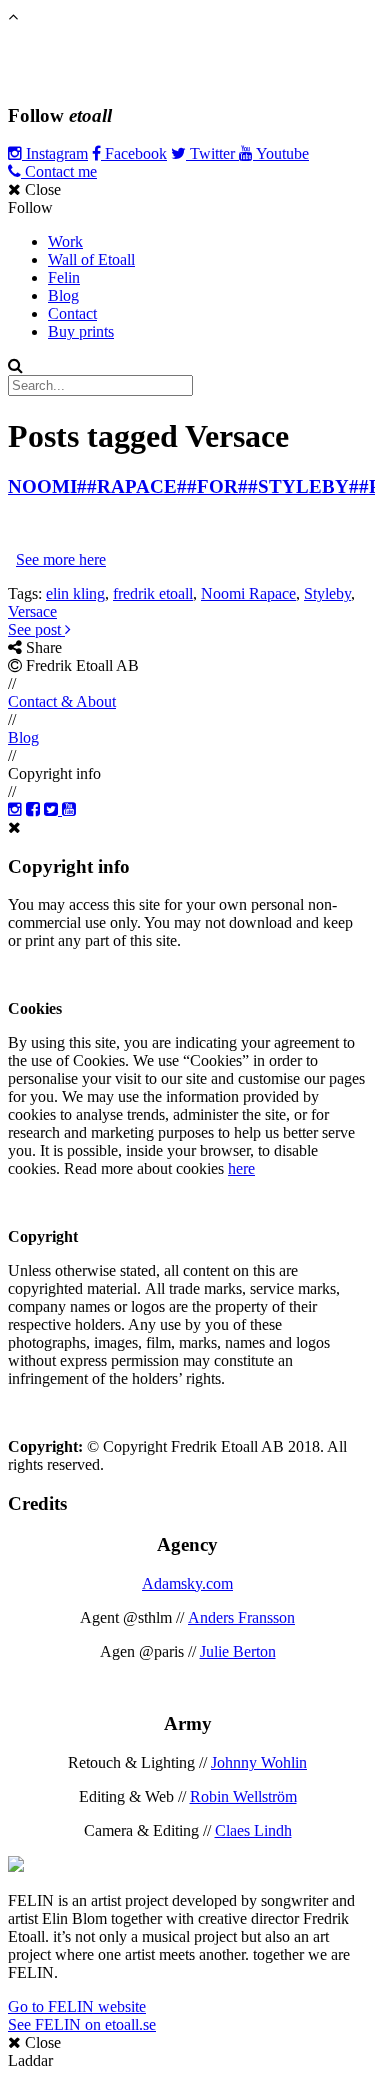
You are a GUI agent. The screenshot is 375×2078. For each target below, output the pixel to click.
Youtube (281, 153)
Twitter (212, 153)
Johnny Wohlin (259, 1762)
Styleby (327, 593)
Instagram (55, 153)
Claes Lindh (253, 1830)
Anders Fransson (241, 1617)
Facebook (134, 153)
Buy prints (81, 331)
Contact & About (62, 701)
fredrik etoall (153, 593)
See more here (61, 559)
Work (65, 241)
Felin (64, 277)
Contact (72, 313)
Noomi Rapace (248, 593)
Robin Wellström (243, 1796)
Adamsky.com (187, 1583)
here (241, 1168)
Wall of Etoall (91, 259)
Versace (32, 611)
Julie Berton (238, 1651)
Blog (63, 295)
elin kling (75, 593)
